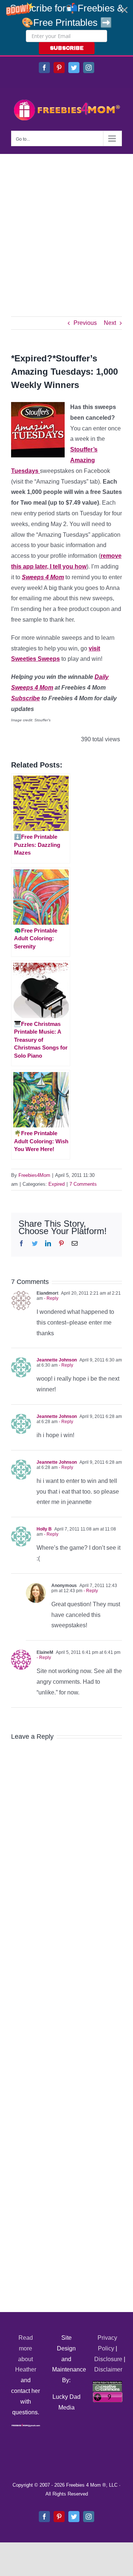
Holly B (44, 1529)
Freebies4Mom (34, 1175)
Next (110, 323)
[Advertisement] (66, 224)
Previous (85, 323)
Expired (57, 1184)
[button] (66, 28)
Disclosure (108, 2359)
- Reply (51, 1298)
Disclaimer (108, 2369)
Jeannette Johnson (57, 1360)
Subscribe (25, 698)
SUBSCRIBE (67, 48)
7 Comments (83, 1184)
